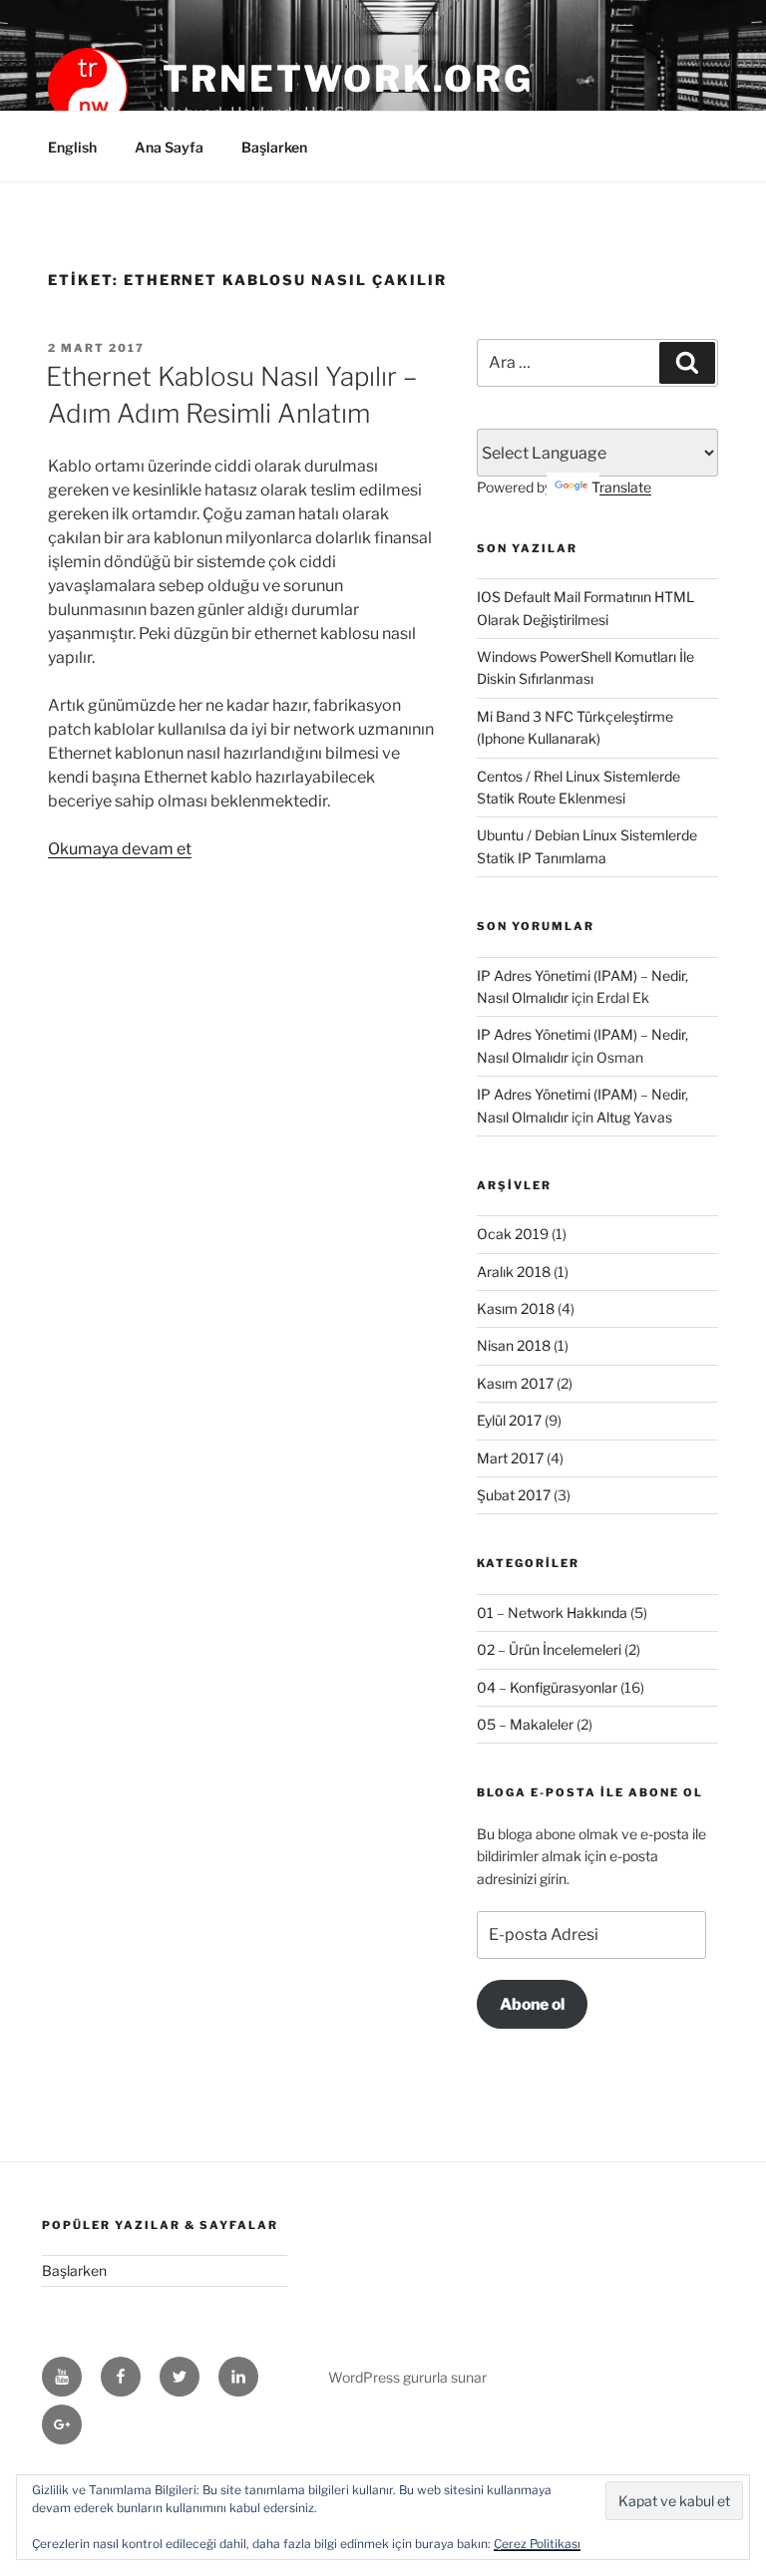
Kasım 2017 (515, 1383)
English (72, 147)
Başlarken (274, 147)
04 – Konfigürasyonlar (547, 1687)
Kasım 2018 (516, 1308)
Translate (621, 487)
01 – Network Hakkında (552, 1612)
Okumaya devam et (120, 849)
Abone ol (532, 2004)
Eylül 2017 (509, 1420)
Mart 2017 (510, 1458)
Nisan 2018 (514, 1345)
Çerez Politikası (537, 2544)
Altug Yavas (634, 1117)
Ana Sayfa (169, 147)
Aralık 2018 (514, 1272)
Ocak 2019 (513, 1234)
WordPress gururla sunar (407, 2377)
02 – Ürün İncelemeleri (549, 1649)
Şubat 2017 (514, 1495)
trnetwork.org (348, 79)
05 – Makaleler (525, 1724)
